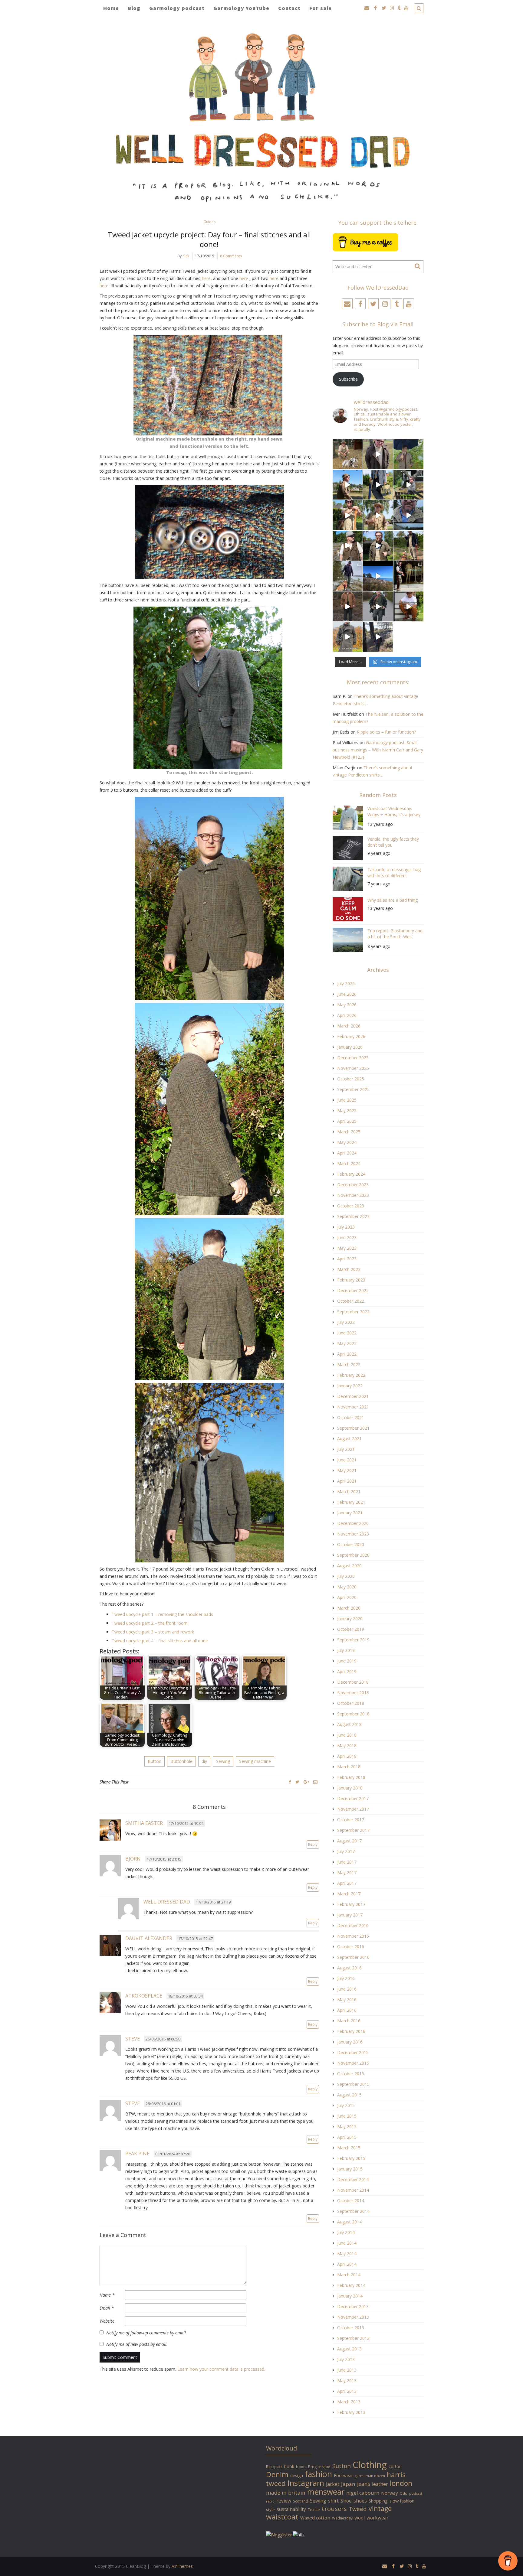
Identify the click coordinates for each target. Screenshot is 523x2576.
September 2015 (353, 2084)
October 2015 (351, 2074)
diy (204, 1761)
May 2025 (347, 1111)
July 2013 (346, 2359)
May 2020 (347, 1587)
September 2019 (353, 1640)
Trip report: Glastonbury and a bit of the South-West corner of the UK (395, 935)
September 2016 (353, 1957)
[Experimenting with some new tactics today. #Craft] (348, 606)
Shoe (346, 2501)
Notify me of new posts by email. (137, 2344)
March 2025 (349, 1132)
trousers (334, 2509)
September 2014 (353, 2211)
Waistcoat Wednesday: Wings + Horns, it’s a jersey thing (394, 812)
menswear (326, 2492)
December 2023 (353, 1185)
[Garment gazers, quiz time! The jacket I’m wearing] (378, 546)
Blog (134, 8)
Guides (209, 222)
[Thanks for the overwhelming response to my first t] (378, 606)
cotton (395, 2466)
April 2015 (347, 2137)
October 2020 (351, 1544)
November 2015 (353, 2063)
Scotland (301, 2501)
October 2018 (351, 1703)
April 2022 (347, 1354)
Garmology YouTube (241, 8)
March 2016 (349, 2021)
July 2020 (346, 1576)
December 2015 (353, 2052)
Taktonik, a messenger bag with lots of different (394, 873)
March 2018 (349, 1767)
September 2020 (353, 1555)
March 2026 (349, 1026)
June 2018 (347, 1735)
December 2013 (353, 2306)
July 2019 (346, 1650)
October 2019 (351, 1629)
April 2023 (347, 1259)
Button (155, 1761)
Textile (314, 2509)
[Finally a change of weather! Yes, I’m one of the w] (408, 515)
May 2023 (347, 1248)
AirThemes (182, 2566)
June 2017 (347, 1862)
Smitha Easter (144, 1823)
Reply (313, 1844)
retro (270, 2501)
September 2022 (353, 1312)
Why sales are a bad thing (393, 900)
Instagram (306, 2483)
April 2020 (347, 1597)
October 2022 (351, 1301)
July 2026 (346, 984)
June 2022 (347, 1333)
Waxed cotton (315, 2518)
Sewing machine (255, 1761)
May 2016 (347, 2000)
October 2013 (351, 2328)
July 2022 (346, 1322)
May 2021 (347, 1470)
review (284, 2501)
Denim (277, 2474)
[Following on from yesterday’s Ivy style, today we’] (348, 485)
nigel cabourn (363, 2493)
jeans (364, 2484)
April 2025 (347, 1121)
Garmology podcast (177, 8)
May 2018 (347, 1746)
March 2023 (349, 1269)
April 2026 (347, 1015)
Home (111, 8)
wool (360, 2518)
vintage (380, 2508)
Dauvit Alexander (149, 1938)
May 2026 (347, 1005)
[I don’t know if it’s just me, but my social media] (378, 454)
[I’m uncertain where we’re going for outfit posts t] (408, 454)
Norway (390, 2493)
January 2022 (350, 1386)
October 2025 (351, 1079)
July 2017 (346, 1851)
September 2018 (353, 1714)
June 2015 (347, 2116)
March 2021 (349, 1492)
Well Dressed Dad (167, 1902)
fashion (318, 2474)
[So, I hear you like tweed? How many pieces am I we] (348, 637)
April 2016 (347, 2010)
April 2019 (347, 1671)
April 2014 (347, 2264)
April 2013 (347, 2391)
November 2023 (353, 1195)
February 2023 (351, 1280)
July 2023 (346, 1227)
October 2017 (351, 1820)
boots (301, 2467)
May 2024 (347, 1142)
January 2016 (350, 2042)
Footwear (343, 2475)
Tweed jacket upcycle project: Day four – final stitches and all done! (209, 239)
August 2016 (349, 1968)
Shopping (378, 2501)
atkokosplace (144, 1996)
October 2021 (351, 1417)
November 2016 (353, 1936)
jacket (333, 2484)
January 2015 (350, 2169)
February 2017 (351, 1904)
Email (107, 2308)
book (289, 2466)
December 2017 (353, 1798)
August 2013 (349, 2349)
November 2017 (353, 1809)
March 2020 (349, 1608)
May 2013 (347, 2381)
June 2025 (347, 1100)
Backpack (274, 2467)
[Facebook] (290, 1782)
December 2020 (353, 1523)
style (270, 2509)
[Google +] (306, 1782)
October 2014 (351, 2201)
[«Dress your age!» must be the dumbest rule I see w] (408, 606)
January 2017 (350, 1915)
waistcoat (282, 2517)
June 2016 (347, 1989)
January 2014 (350, 2296)
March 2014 (349, 2275)
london (401, 2483)
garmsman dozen (370, 2476)
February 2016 (351, 2031)
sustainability (291, 2509)
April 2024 (347, 1153)
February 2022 (351, 1375)
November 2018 (353, 1693)
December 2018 (353, 1682)
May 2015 (347, 2127)
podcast (416, 2493)
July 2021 (346, 1449)
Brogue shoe (319, 2467)
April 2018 (347, 1756)
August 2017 (349, 1841)
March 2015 (349, 2148)
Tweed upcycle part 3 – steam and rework (153, 1632)
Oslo (404, 2493)
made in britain (286, 2493)
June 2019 (347, 1661)
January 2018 (350, 1788)
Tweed (358, 2509)
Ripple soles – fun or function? (386, 732)
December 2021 (353, 1396)
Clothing (370, 2465)
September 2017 (353, 1830)
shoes (360, 2501)
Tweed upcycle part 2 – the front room (150, 1623)
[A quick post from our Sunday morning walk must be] (408, 546)
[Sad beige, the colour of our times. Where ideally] (348, 515)
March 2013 (349, 2402)
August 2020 (349, 1566)
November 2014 (353, 2190)
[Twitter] (297, 1782)
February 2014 (351, 2285)
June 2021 (347, 1460)
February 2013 (351, 2412)
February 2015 (351, 2158)
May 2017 (347, 1873)
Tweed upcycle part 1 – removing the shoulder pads (162, 1614)
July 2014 (346, 2232)
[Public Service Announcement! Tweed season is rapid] (348, 546)
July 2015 (346, 2105)
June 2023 (347, 1238)
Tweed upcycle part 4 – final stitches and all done (160, 1641)
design (297, 2475)
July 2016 (346, 1978)
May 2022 (347, 1343)
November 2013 (353, 2317)
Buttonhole (181, 1761)
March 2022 (349, 1365)
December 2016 (353, 1925)
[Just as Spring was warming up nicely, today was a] (348, 576)
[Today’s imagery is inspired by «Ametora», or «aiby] (378, 485)
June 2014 (347, 2243)
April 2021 (347, 1481)
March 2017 (349, 1894)
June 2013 (347, 2370)
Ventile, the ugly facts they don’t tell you (393, 842)
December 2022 (353, 1290)
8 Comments (231, 256)
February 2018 (351, 1777)
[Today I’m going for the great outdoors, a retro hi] (378, 576)
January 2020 (350, 1619)
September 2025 (353, 1089)
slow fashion (402, 2501)
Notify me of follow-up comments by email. (147, 2333)
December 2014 (353, 2179)
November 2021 (353, 1407)
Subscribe (348, 379)
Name (107, 2295)
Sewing (223, 1761)
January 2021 (350, 1513)
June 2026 (347, 994)
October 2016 (351, 1947)
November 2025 (353, 1068)
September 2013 (353, 2338)
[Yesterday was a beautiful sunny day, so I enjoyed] (378, 637)
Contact (289, 8)
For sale (321, 8)
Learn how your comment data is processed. (221, 2369)
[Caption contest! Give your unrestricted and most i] (348, 454)
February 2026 (351, 1036)
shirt (333, 2501)
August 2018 (349, 1724)
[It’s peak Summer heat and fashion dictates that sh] (378, 515)
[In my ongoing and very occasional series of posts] (408, 576)
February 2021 (351, 1502)
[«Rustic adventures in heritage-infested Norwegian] (408, 485)
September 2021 (353, 1428)
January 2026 (350, 1047)
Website (107, 2321)
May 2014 (347, 2254)
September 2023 (353, 1216)
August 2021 (349, 1439)
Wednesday (342, 2518)
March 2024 (349, 1163)
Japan (348, 2484)
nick (186, 256)
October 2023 (351, 1206)
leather (380, 2484)
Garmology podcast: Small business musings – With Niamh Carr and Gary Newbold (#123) (378, 750)
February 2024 (351, 1174)
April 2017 (347, 1883)
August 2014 (349, 2222)
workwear (378, 2518)
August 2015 (349, 2095)
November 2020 (353, 1534)
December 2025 (353, 1058)
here (206, 278)
